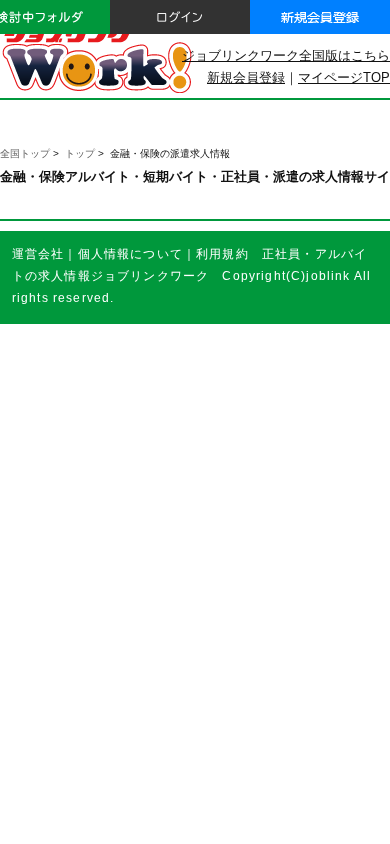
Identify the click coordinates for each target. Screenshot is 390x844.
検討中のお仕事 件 (242, 812)
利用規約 (222, 253)
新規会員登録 (246, 77)
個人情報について (130, 253)
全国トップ (25, 153)
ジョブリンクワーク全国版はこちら (286, 55)
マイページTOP (344, 77)
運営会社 (38, 253)
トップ (80, 153)
